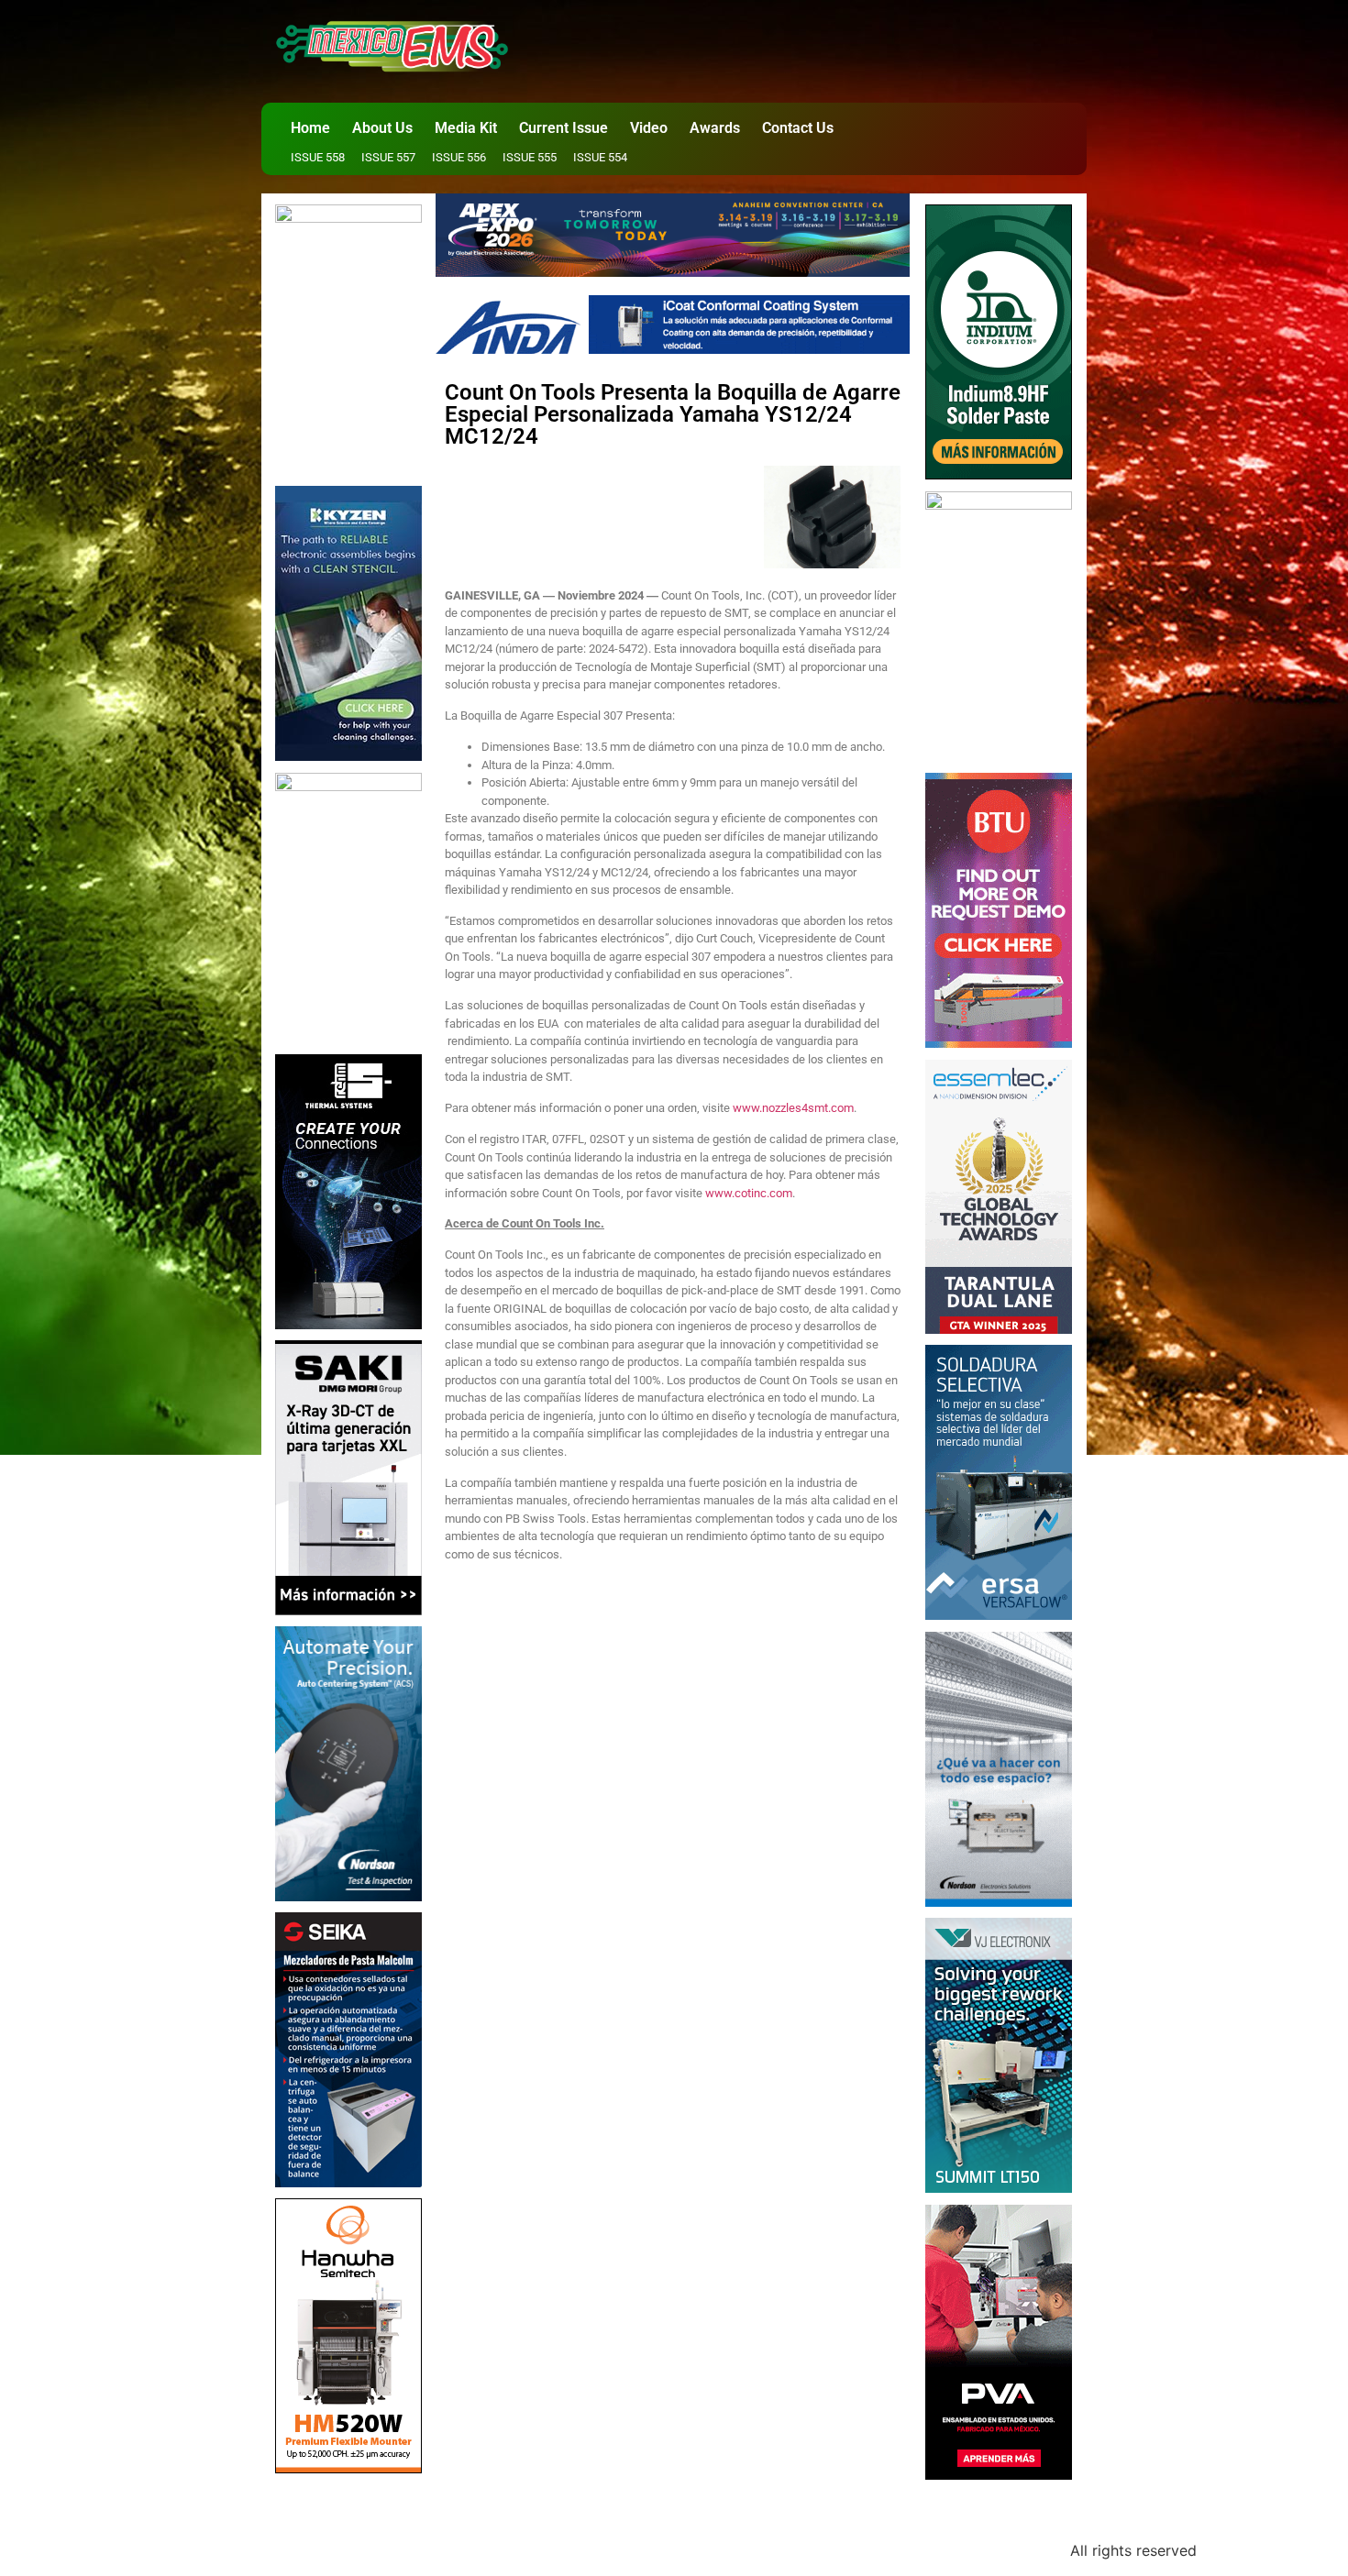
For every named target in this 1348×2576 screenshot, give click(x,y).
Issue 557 (388, 157)
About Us (382, 128)
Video (649, 128)
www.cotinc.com (749, 1193)
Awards (715, 128)
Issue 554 (600, 157)
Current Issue (564, 128)
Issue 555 (530, 157)
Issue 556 (459, 157)
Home (310, 128)
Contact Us (798, 128)
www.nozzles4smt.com (793, 1108)
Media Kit (466, 128)
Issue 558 (318, 157)
